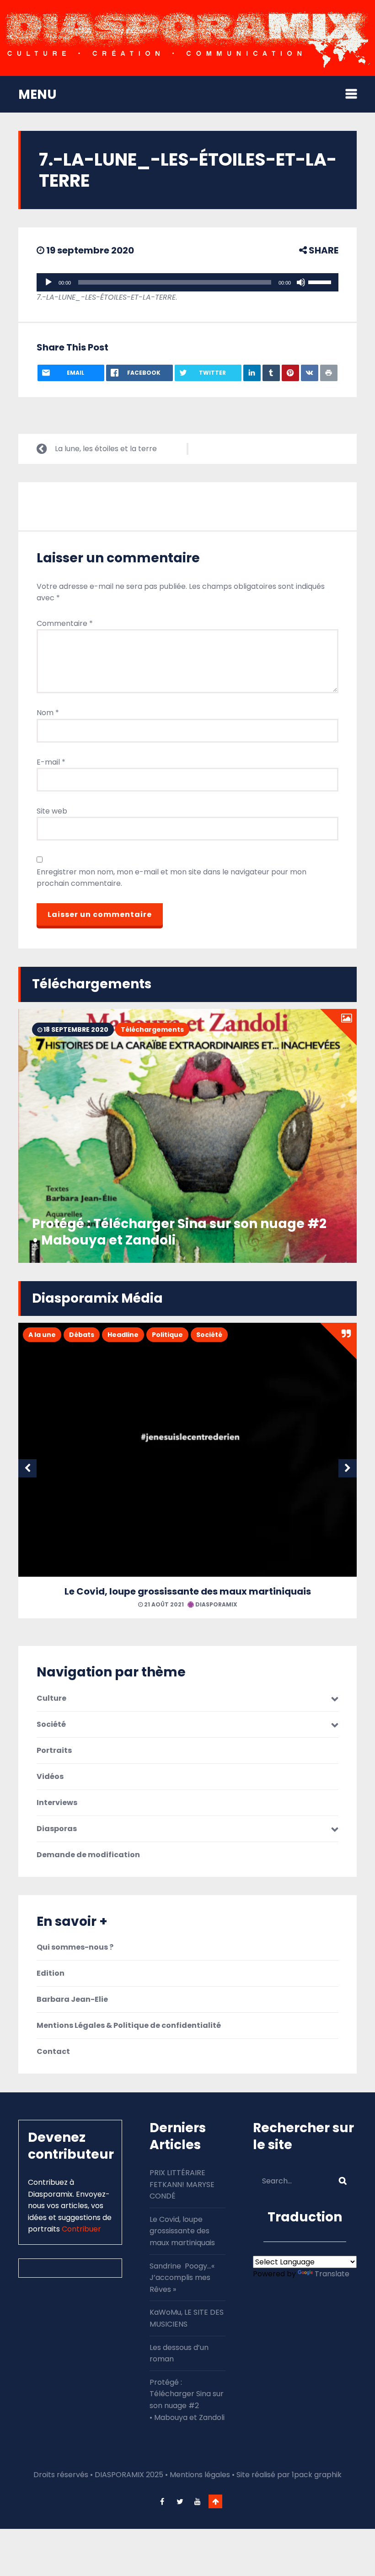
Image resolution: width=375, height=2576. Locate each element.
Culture (51, 1698)
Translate (332, 2274)
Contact (53, 2052)
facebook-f (162, 2501)
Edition (51, 1973)
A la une (42, 1335)
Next (348, 1468)
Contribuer (81, 2229)
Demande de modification (88, 1855)
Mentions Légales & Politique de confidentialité (129, 2026)
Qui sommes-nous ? (75, 1947)
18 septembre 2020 (75, 1029)
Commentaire (65, 623)
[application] (187, 282)
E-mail (51, 762)
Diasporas (57, 1829)
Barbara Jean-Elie (72, 1999)
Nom (48, 713)
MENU (37, 94)
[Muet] (301, 282)
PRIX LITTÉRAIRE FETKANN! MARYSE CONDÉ (182, 2184)
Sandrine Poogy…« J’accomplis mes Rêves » (182, 2278)
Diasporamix (216, 1604)
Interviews (57, 1803)
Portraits (54, 1751)
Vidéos (50, 1777)
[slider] (321, 281)
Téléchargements (152, 1029)
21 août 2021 (163, 1604)
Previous (27, 1468)
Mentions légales (200, 2475)
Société (209, 1335)
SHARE (323, 250)
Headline (123, 1335)
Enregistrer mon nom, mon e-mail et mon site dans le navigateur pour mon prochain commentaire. (171, 878)
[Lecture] (48, 282)
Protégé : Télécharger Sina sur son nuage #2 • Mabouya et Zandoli (179, 1232)
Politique (167, 1335)
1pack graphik (317, 2475)
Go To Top (215, 2501)
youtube (198, 2501)
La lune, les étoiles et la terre (106, 449)
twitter (180, 2501)
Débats (82, 1335)
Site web (52, 811)
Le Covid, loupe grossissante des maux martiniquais (188, 1591)
